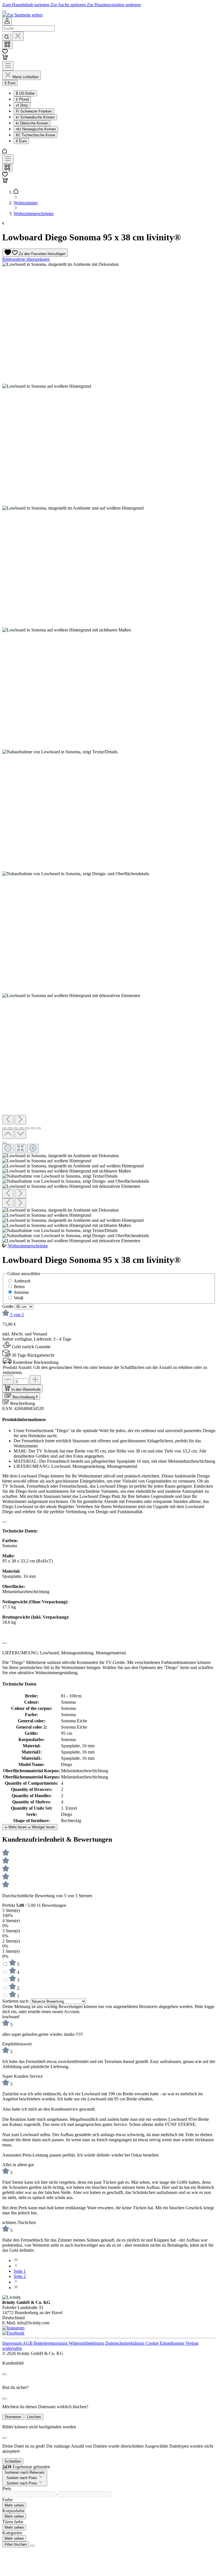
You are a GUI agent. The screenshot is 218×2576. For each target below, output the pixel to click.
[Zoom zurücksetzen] (20, 1149)
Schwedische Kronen (35, 117)
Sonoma (21, 1292)
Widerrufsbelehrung (87, 2343)
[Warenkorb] (5, 59)
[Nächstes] (20, 1120)
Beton (19, 1287)
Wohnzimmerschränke (28, 1246)
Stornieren (13, 2417)
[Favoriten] (5, 52)
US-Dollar (25, 93)
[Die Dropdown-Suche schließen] (18, 36)
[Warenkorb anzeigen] (5, 182)
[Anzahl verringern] (8, 1380)
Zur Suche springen (69, 5)
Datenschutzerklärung (125, 2343)
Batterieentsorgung (51, 2343)
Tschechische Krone (35, 135)
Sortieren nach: (16, 2001)
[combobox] (29, 28)
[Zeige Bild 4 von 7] (22, 1128)
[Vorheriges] (8, 1120)
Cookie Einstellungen (165, 2343)
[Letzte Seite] (16, 2288)
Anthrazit (22, 1281)
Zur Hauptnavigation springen (114, 5)
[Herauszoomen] (8, 1149)
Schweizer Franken (34, 111)
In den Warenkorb (26, 1389)
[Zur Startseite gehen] (22, 15)
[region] (109, 753)
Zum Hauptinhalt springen (26, 5)
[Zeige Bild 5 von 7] (27, 1128)
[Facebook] (13, 2333)
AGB (28, 2343)
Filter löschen (16, 2544)
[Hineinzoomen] (33, 1149)
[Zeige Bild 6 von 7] (33, 1128)
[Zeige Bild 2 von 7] (10, 1128)
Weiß (19, 1298)
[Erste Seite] (16, 2260)
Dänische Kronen (32, 123)
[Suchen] (7, 37)
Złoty (22, 105)
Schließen (13, 2461)
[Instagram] (13, 2328)
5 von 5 (17, 1315)
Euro (21, 141)
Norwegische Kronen (36, 129)
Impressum (12, 2343)
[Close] (5, 2374)
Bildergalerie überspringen (26, 259)
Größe (9, 1306)
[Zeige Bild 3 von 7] (16, 1128)
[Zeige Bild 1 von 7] (5, 1128)
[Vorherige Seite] (16, 2266)
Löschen (34, 2417)
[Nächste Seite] (16, 2282)
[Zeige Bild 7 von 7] (39, 1128)
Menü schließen (26, 77)
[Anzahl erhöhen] (35, 1380)
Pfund (22, 99)
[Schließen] (5, 1143)
